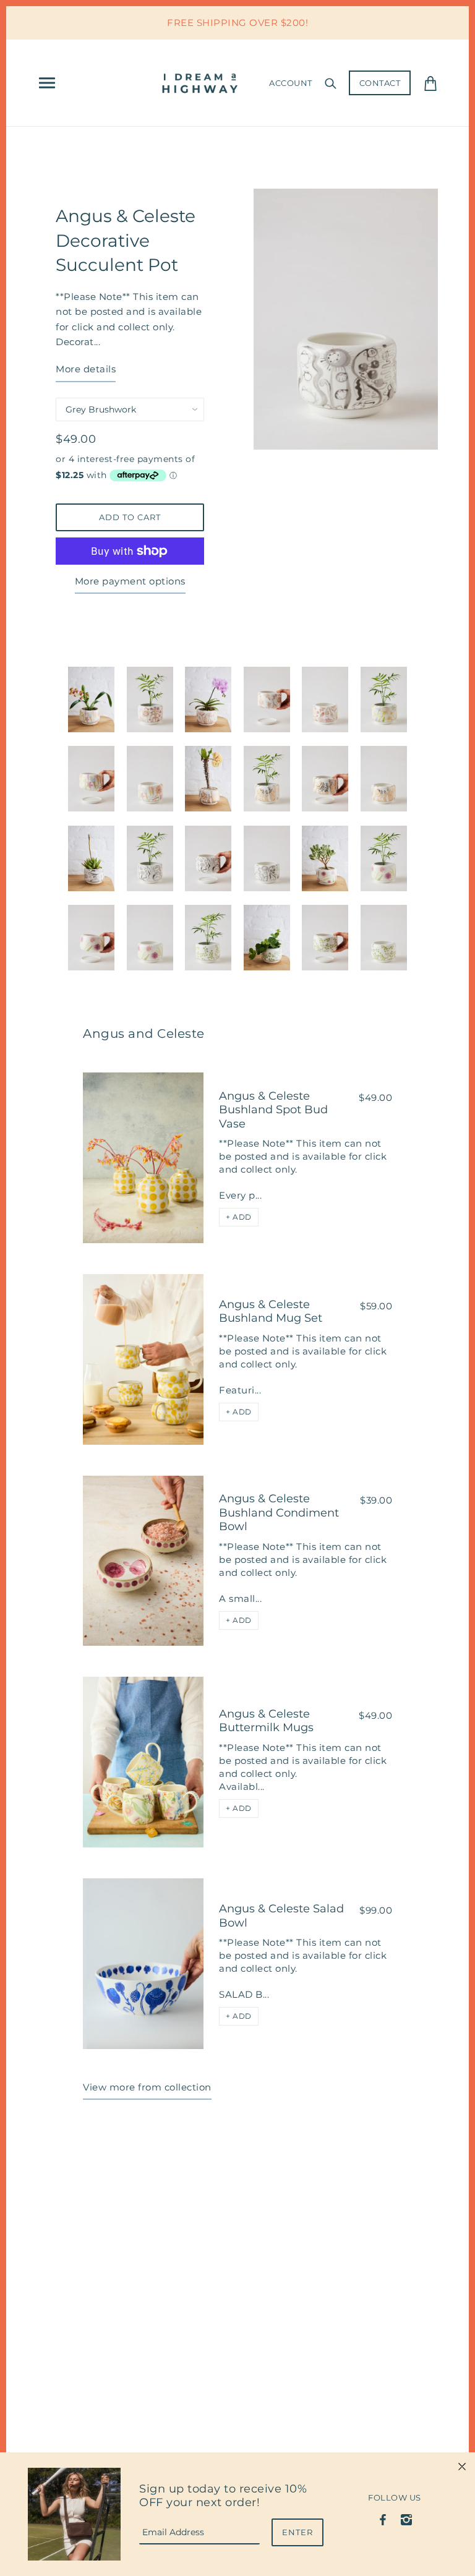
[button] (239, 1217)
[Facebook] (383, 2519)
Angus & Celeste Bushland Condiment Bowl (279, 1513)
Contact (380, 83)
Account (291, 83)
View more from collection (147, 2087)
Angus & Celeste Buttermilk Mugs (266, 1721)
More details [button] (86, 369)
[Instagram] (406, 2519)
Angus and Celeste (144, 1033)
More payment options (130, 581)
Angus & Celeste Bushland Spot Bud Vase (273, 1110)
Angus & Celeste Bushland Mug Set (271, 1312)
